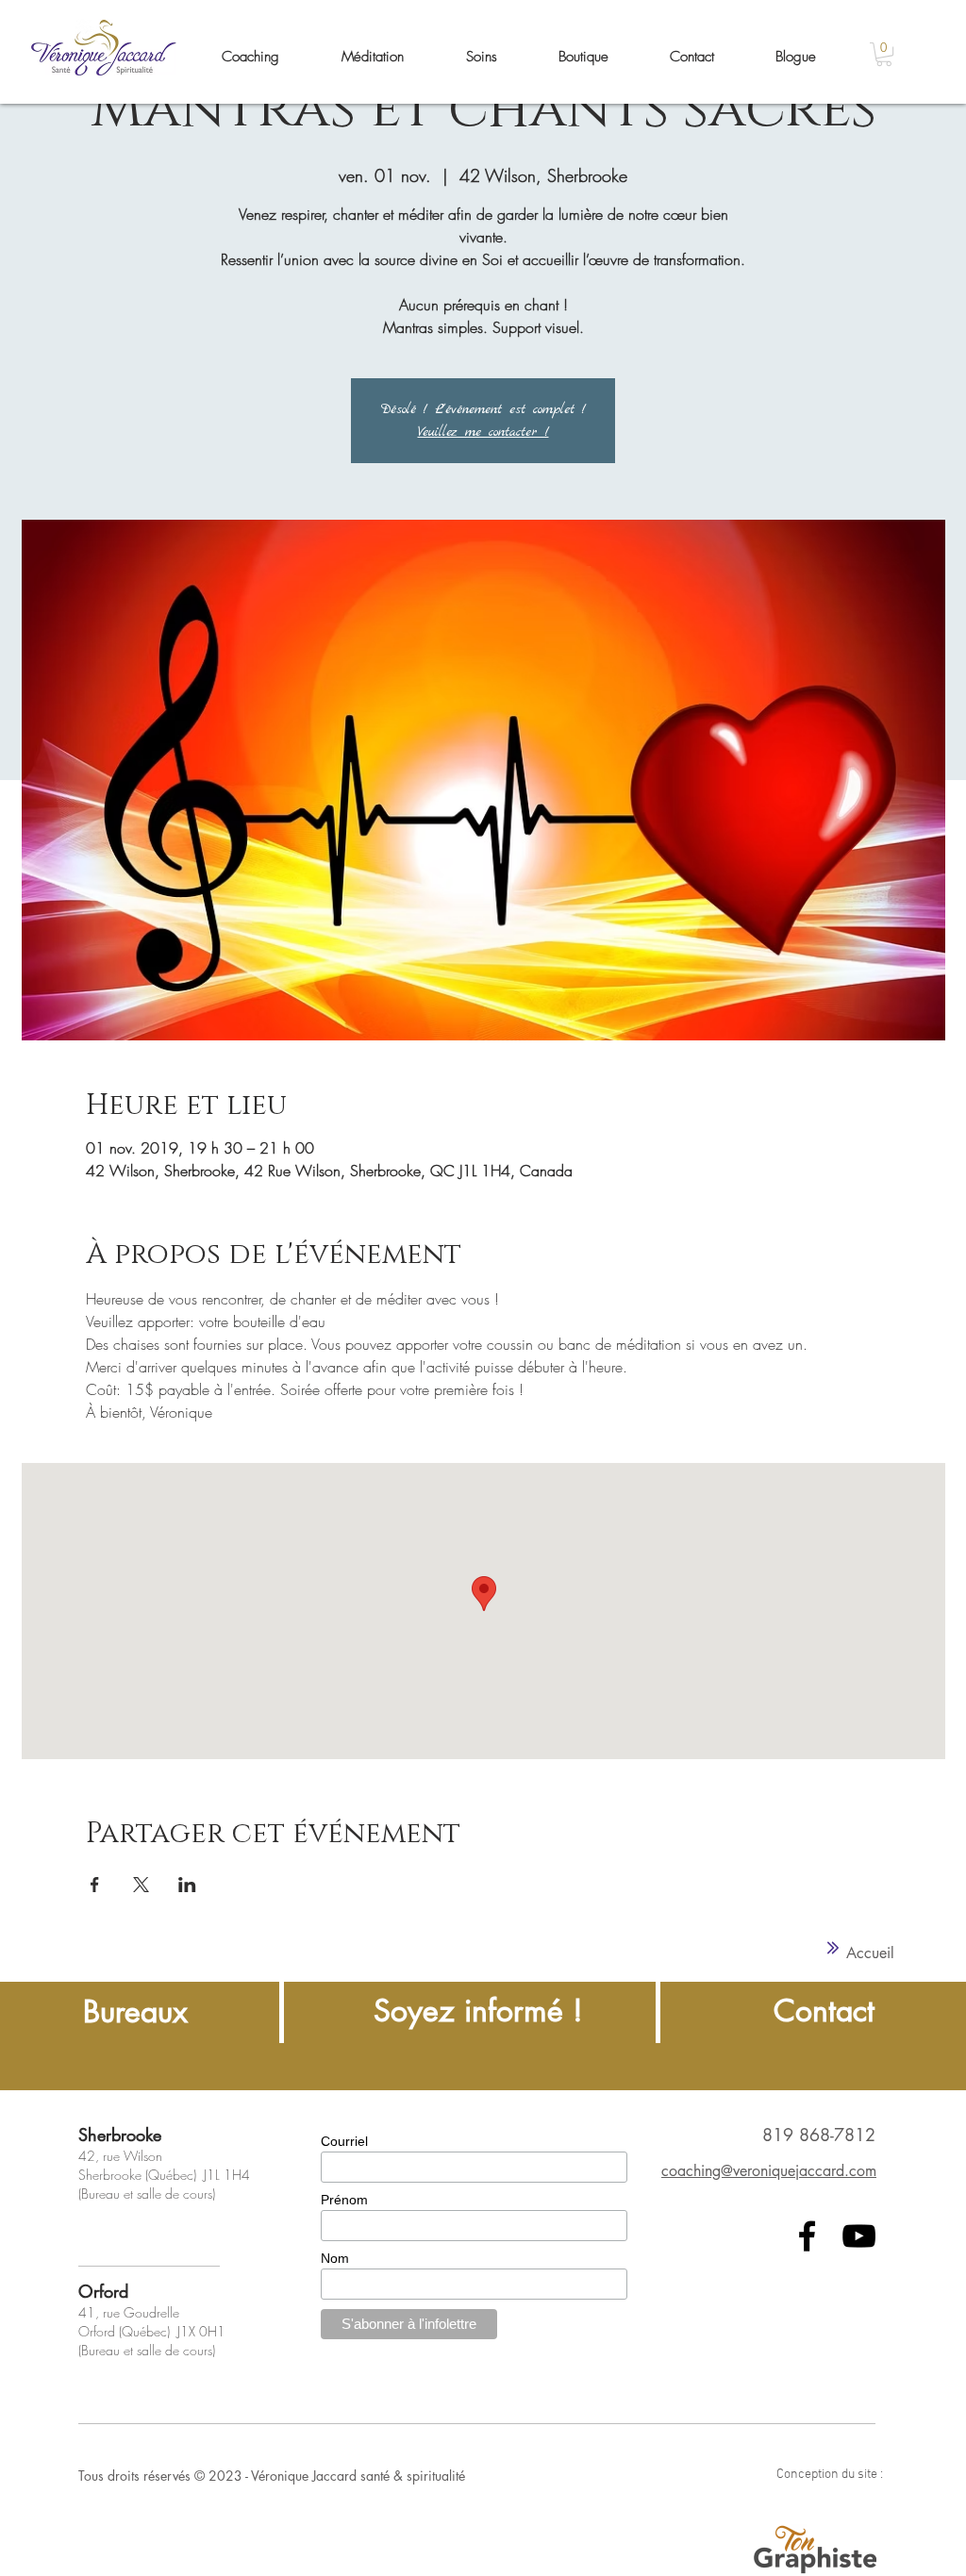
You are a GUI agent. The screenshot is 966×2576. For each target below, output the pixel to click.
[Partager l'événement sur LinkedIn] (187, 1885)
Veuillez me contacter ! (483, 432)
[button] (884, 54)
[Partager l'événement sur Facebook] (95, 1885)
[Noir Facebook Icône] (807, 2236)
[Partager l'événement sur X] (141, 1885)
